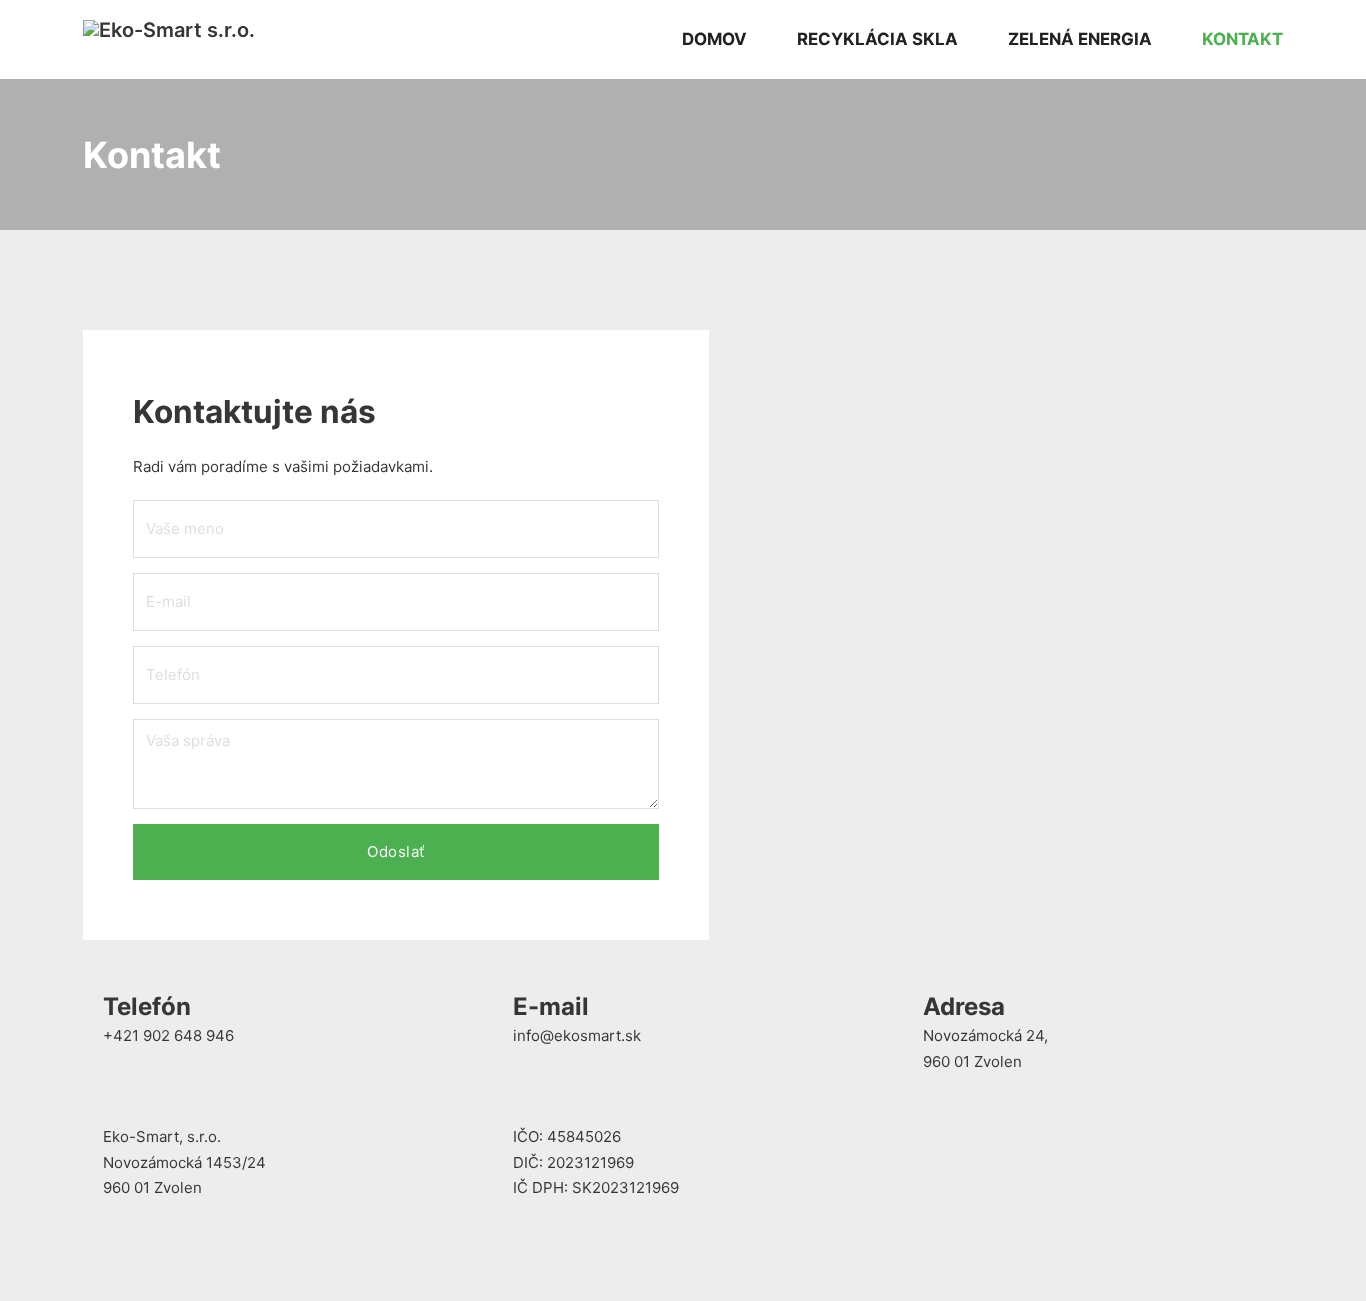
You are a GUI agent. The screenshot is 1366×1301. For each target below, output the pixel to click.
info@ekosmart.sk (577, 1035)
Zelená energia (1080, 39)
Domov (714, 39)
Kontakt (1242, 39)
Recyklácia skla (877, 39)
